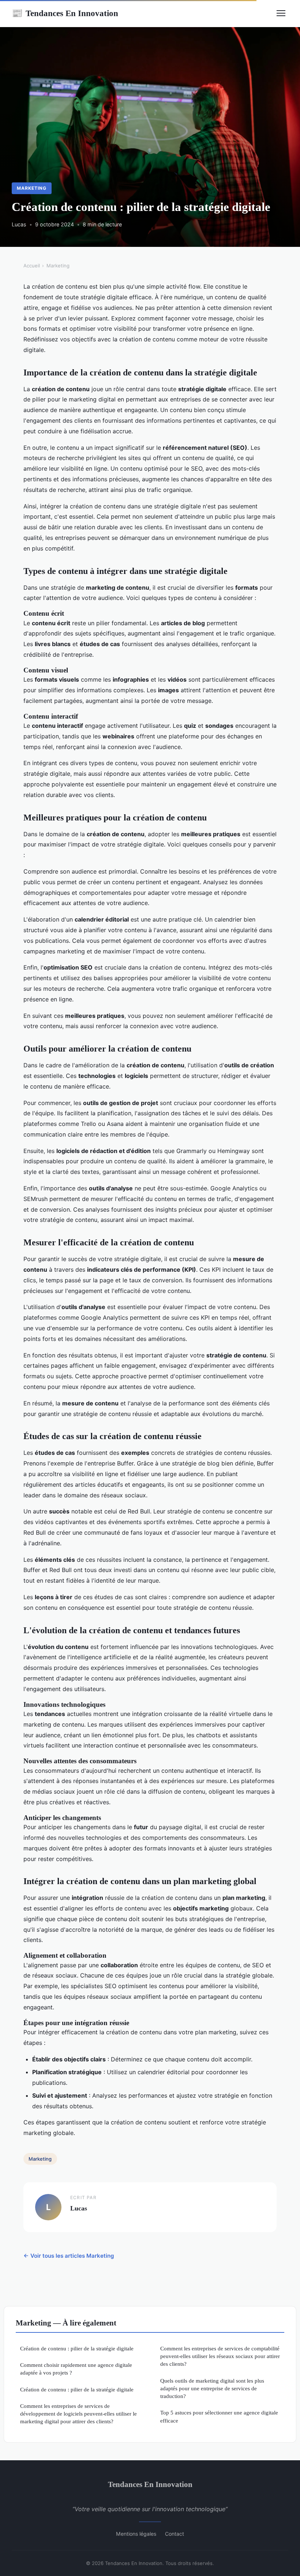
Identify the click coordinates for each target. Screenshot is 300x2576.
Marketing (32, 188)
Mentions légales (136, 2534)
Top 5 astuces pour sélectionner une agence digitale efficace (219, 2416)
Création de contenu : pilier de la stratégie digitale (77, 2348)
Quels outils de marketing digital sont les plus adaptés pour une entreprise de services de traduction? (212, 2388)
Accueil (32, 266)
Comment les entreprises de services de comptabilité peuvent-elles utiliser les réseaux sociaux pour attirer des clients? (220, 2356)
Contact (175, 2534)
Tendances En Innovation (65, 13)
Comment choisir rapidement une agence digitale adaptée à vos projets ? (76, 2369)
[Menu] (281, 13)
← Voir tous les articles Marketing (69, 2256)
